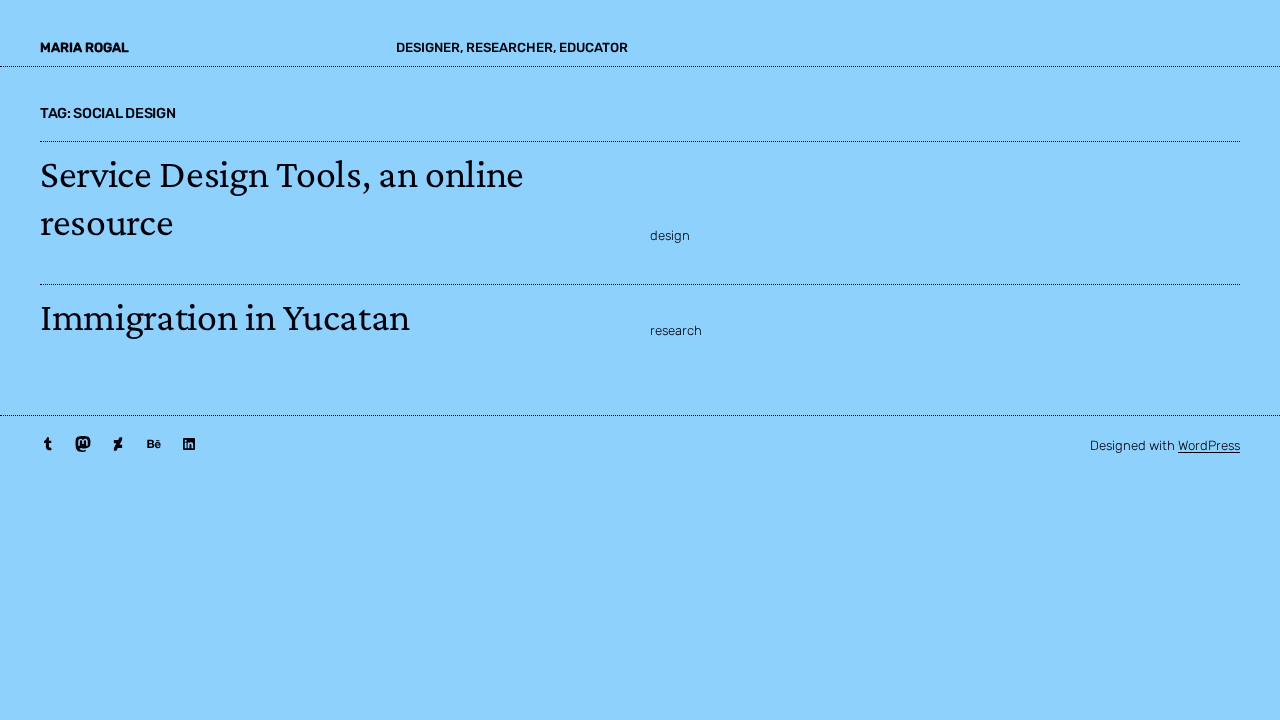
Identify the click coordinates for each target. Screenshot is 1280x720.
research (676, 330)
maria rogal (84, 47)
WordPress (1209, 445)
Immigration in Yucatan (225, 316)
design (670, 235)
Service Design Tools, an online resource (282, 197)
